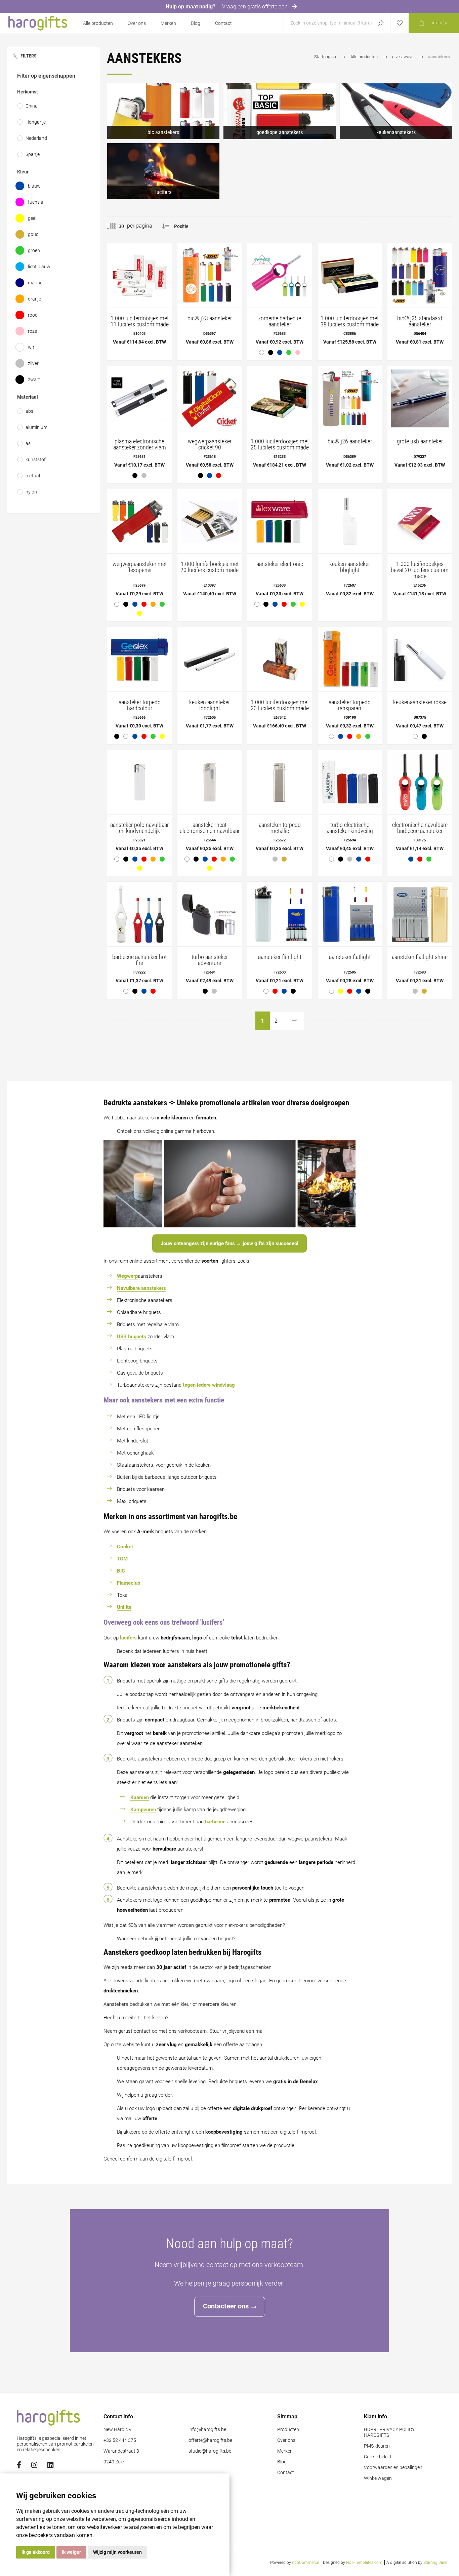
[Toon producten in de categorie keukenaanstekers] (396, 111)
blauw (34, 186)
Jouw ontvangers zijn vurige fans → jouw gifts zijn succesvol (229, 1243)
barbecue (215, 1822)
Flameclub (129, 1583)
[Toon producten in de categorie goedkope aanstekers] (280, 111)
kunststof (36, 460)
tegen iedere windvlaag (209, 1385)
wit (31, 347)
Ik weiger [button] (71, 2552)
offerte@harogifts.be (210, 2440)
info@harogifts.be (207, 2430)
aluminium (36, 427)
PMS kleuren (377, 2446)
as (28, 443)
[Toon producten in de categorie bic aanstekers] (163, 111)
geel (32, 218)
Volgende (295, 1021)
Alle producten (98, 23)
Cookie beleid (378, 2457)
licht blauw (39, 267)
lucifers (128, 1638)
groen (34, 250)
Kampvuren (143, 1810)
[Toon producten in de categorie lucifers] (163, 171)
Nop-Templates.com (364, 2563)
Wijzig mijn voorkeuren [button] (117, 2552)
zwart (34, 380)
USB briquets (132, 1337)
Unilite (124, 1607)
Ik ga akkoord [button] (36, 2552)
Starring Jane (435, 2563)
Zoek (381, 23)
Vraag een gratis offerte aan (256, 7)
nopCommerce (305, 2563)
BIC (121, 1571)
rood (33, 315)
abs (29, 411)
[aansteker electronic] (280, 551)
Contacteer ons (226, 2306)
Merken (168, 23)
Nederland (36, 138)
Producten (288, 2430)
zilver (33, 363)
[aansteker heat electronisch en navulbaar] (210, 813)
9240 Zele (114, 2462)
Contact (223, 23)
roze (32, 331)
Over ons (137, 23)
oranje (34, 299)
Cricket (125, 1547)
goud (33, 234)
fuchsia (36, 202)
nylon (31, 492)
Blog (196, 23)
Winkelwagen (378, 2478)
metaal (33, 476)
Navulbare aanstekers (141, 1288)
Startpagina (325, 57)
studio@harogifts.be (210, 2451)
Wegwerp (127, 1276)
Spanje (33, 154)
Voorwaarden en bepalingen (393, 2468)
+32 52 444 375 (120, 2440)
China (32, 106)
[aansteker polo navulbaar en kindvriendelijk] (139, 813)
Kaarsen (140, 1797)
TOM (122, 1559)
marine (35, 283)
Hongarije (36, 122)
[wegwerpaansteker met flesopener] (139, 555)
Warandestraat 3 (121, 2451)
